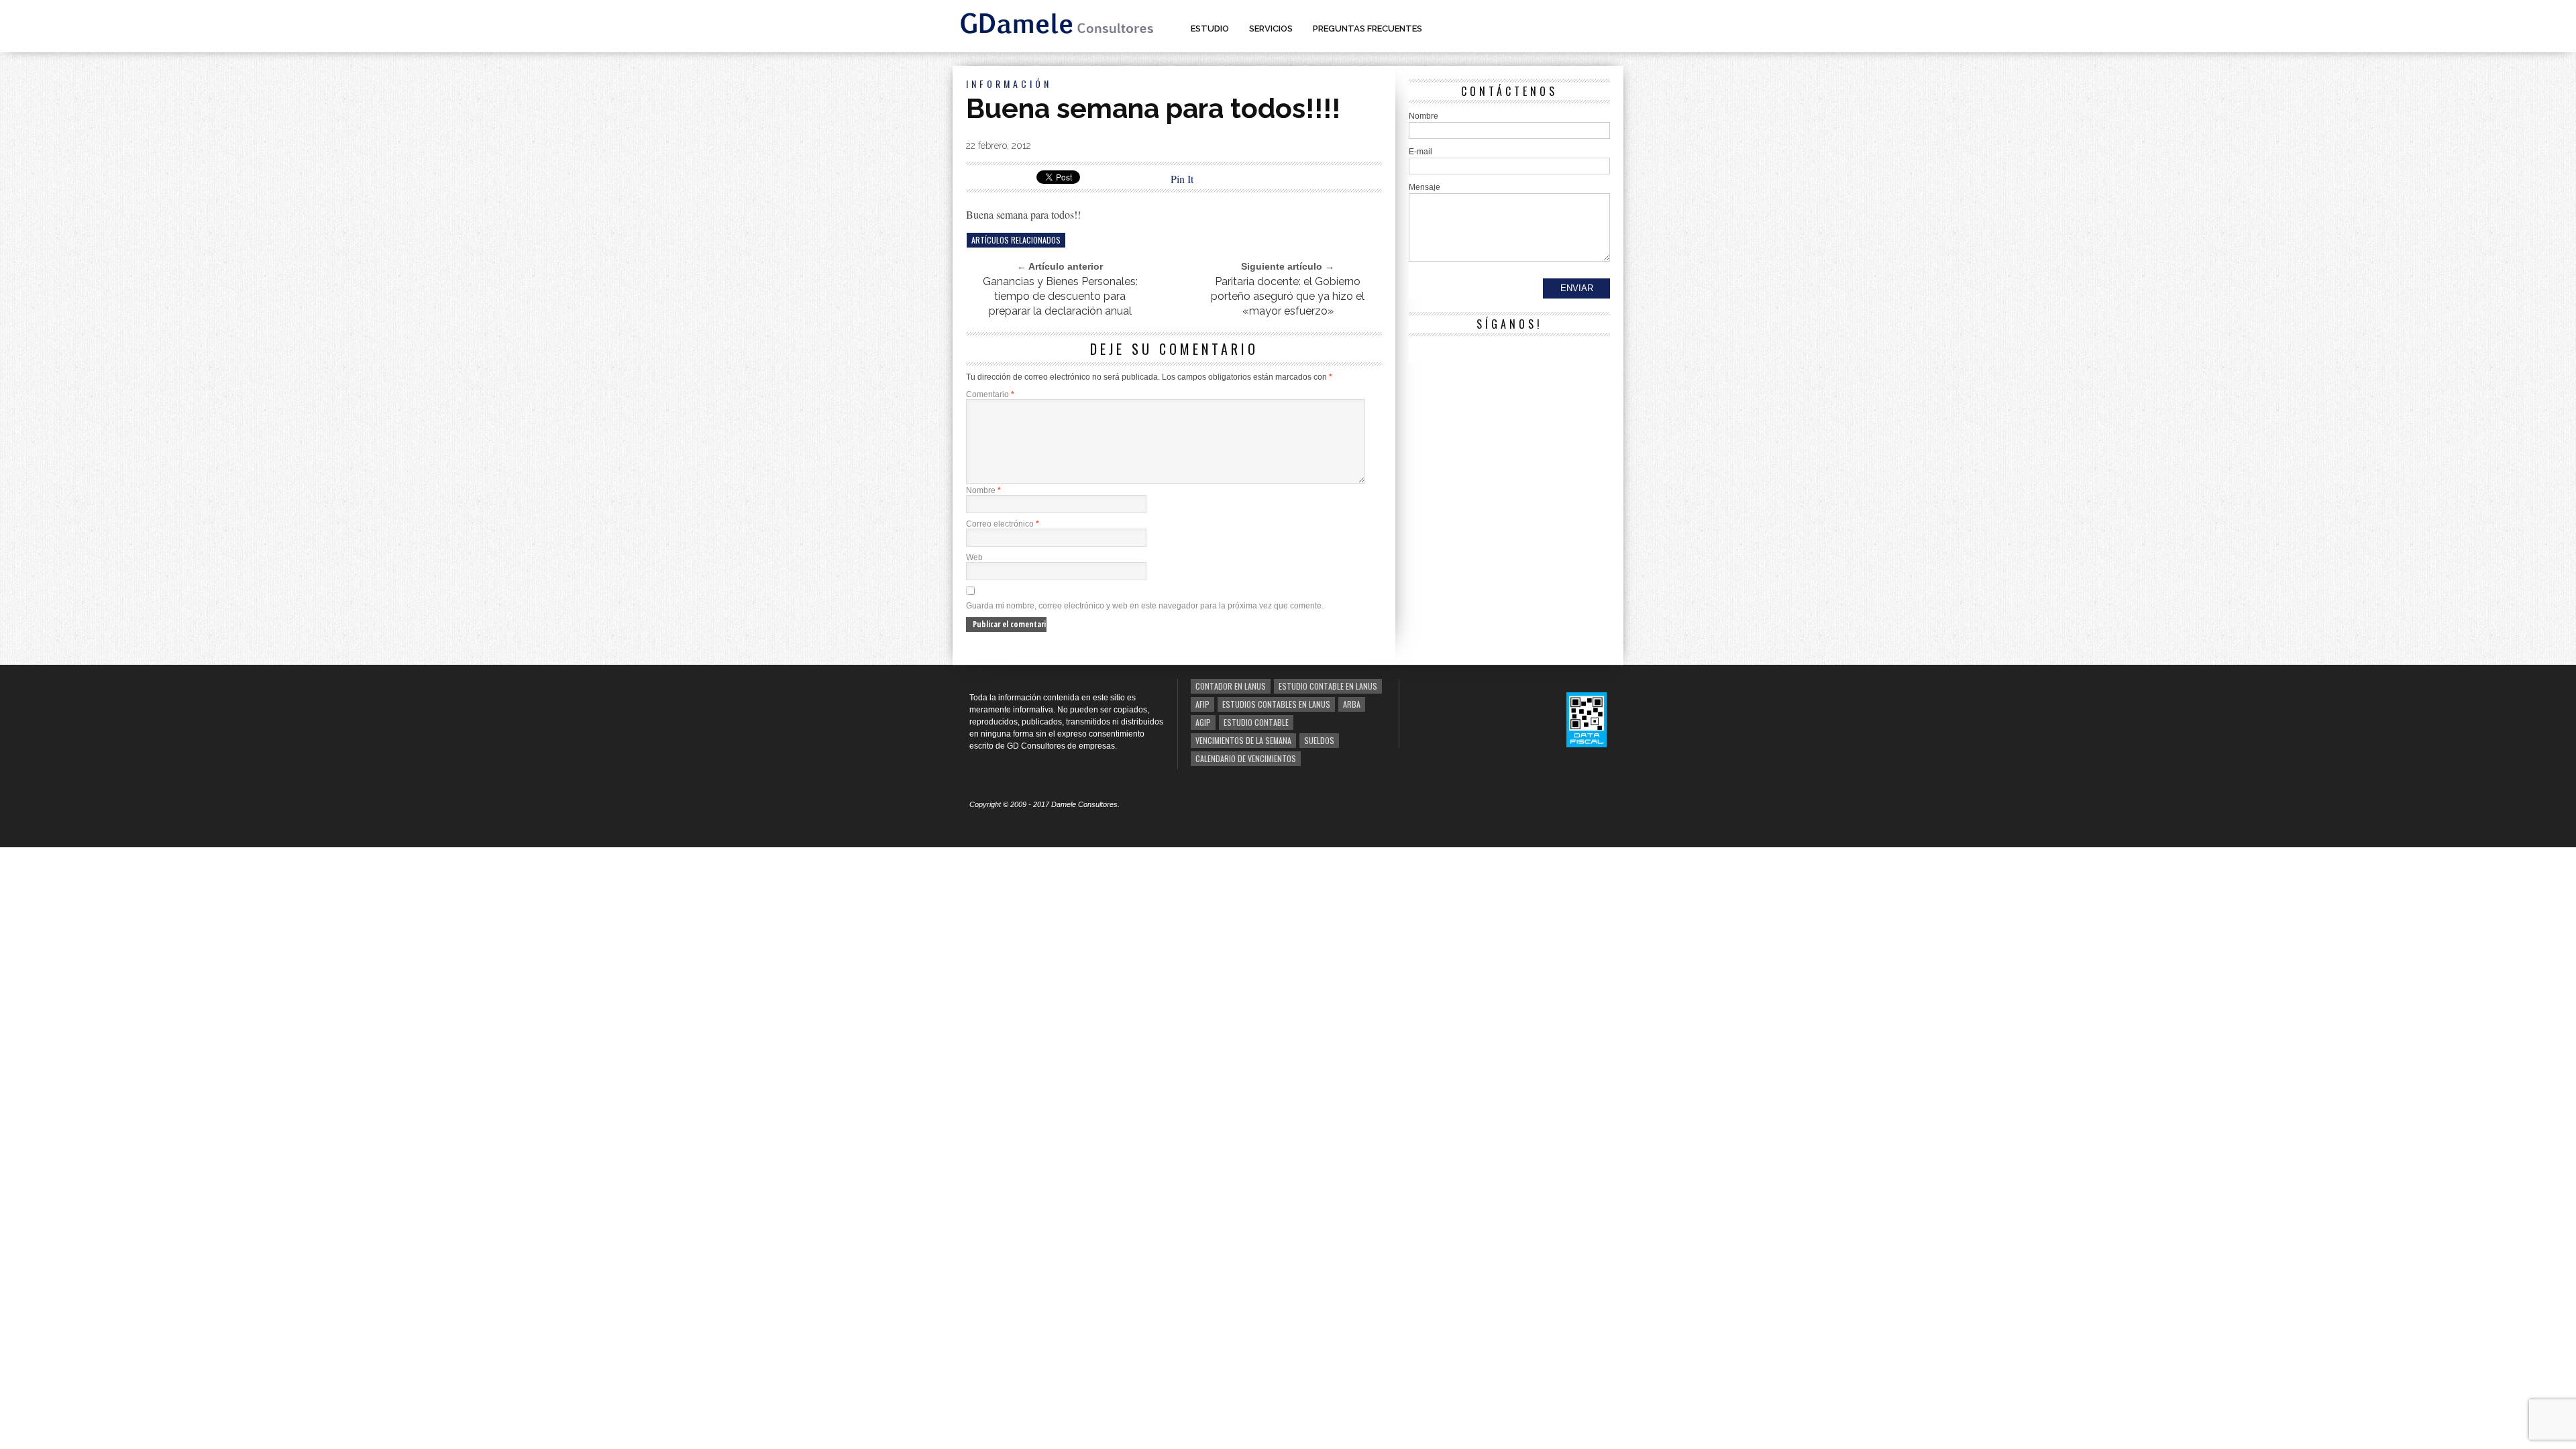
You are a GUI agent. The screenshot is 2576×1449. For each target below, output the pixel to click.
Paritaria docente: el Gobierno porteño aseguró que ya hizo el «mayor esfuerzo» (1288, 296)
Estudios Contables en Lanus (1276, 704)
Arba (1352, 704)
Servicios (1271, 29)
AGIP (1203, 722)
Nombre (983, 490)
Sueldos (1319, 740)
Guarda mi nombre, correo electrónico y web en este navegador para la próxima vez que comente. (1145, 606)
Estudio (1210, 29)
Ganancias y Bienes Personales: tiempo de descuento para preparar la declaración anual (1060, 296)
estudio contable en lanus (1328, 686)
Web (974, 557)
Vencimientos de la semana (1243, 740)
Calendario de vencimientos (1246, 758)
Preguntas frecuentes (1367, 29)
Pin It (1182, 179)
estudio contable (1256, 722)
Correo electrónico (1003, 524)
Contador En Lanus (1231, 686)
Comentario (990, 394)
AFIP (1202, 704)
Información (1009, 84)
